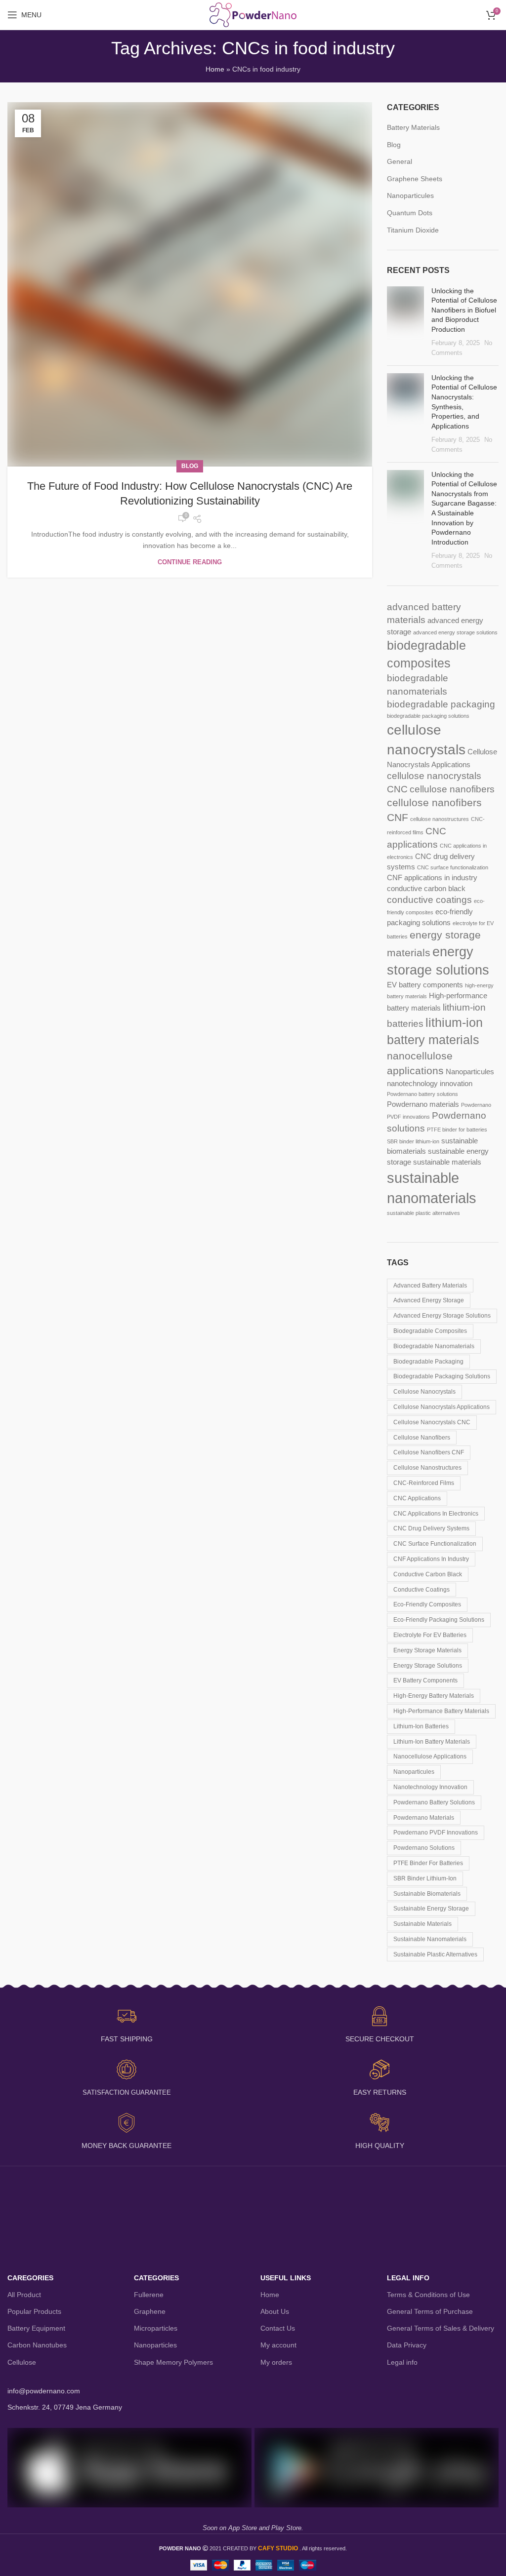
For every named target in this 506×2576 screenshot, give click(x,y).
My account (278, 2345)
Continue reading (190, 562)
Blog (190, 466)
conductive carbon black (426, 888)
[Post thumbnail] (405, 322)
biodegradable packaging (441, 704)
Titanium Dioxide (413, 230)
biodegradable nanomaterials (434, 1346)
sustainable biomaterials (427, 1894)
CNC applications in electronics (436, 1514)
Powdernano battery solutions (422, 1094)
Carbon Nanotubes (37, 2345)
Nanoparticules (410, 195)
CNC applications (417, 1498)
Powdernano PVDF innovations (436, 1833)
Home (215, 69)
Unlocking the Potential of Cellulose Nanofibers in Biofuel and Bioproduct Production (464, 310)
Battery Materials (413, 127)
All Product (24, 2295)
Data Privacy (407, 2345)
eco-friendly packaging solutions (439, 1620)
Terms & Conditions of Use (428, 2295)
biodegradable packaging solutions (428, 716)
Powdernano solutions (424, 1848)
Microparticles (156, 2328)
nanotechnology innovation (430, 1083)
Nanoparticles (155, 2345)
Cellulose (22, 2362)
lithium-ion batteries (421, 1726)
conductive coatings (429, 900)
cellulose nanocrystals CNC (432, 1422)
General (400, 161)
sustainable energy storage (431, 1909)
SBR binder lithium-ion (413, 1141)
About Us (275, 2311)
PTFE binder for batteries (457, 1130)
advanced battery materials (430, 1286)
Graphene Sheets (415, 179)
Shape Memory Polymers (173, 2362)
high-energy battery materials (434, 1696)
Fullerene (149, 2295)
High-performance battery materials (441, 1711)
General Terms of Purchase (430, 2311)
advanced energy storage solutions (455, 632)
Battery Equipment (36, 2328)
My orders (276, 2362)
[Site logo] (253, 14)
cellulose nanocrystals (424, 1392)
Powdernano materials (423, 1104)
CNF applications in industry (432, 878)
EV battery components (425, 985)
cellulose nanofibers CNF (429, 1452)
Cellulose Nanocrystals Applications (442, 1407)
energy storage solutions (428, 1666)
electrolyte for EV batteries (430, 1635)
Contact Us (278, 2328)
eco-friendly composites (427, 1604)
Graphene (150, 2311)
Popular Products (34, 2311)
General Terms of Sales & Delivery (441, 2328)
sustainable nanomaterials (430, 1939)
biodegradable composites (430, 1331)
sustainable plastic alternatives (423, 1213)
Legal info (402, 2362)
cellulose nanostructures (440, 819)
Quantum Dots (410, 213)
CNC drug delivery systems (431, 1528)
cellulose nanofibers (452, 789)
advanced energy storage (429, 1300)
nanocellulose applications (430, 1756)
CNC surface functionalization (453, 867)
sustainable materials (447, 1162)
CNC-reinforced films (424, 1483)
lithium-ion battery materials (432, 1742)
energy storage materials (427, 1650)
